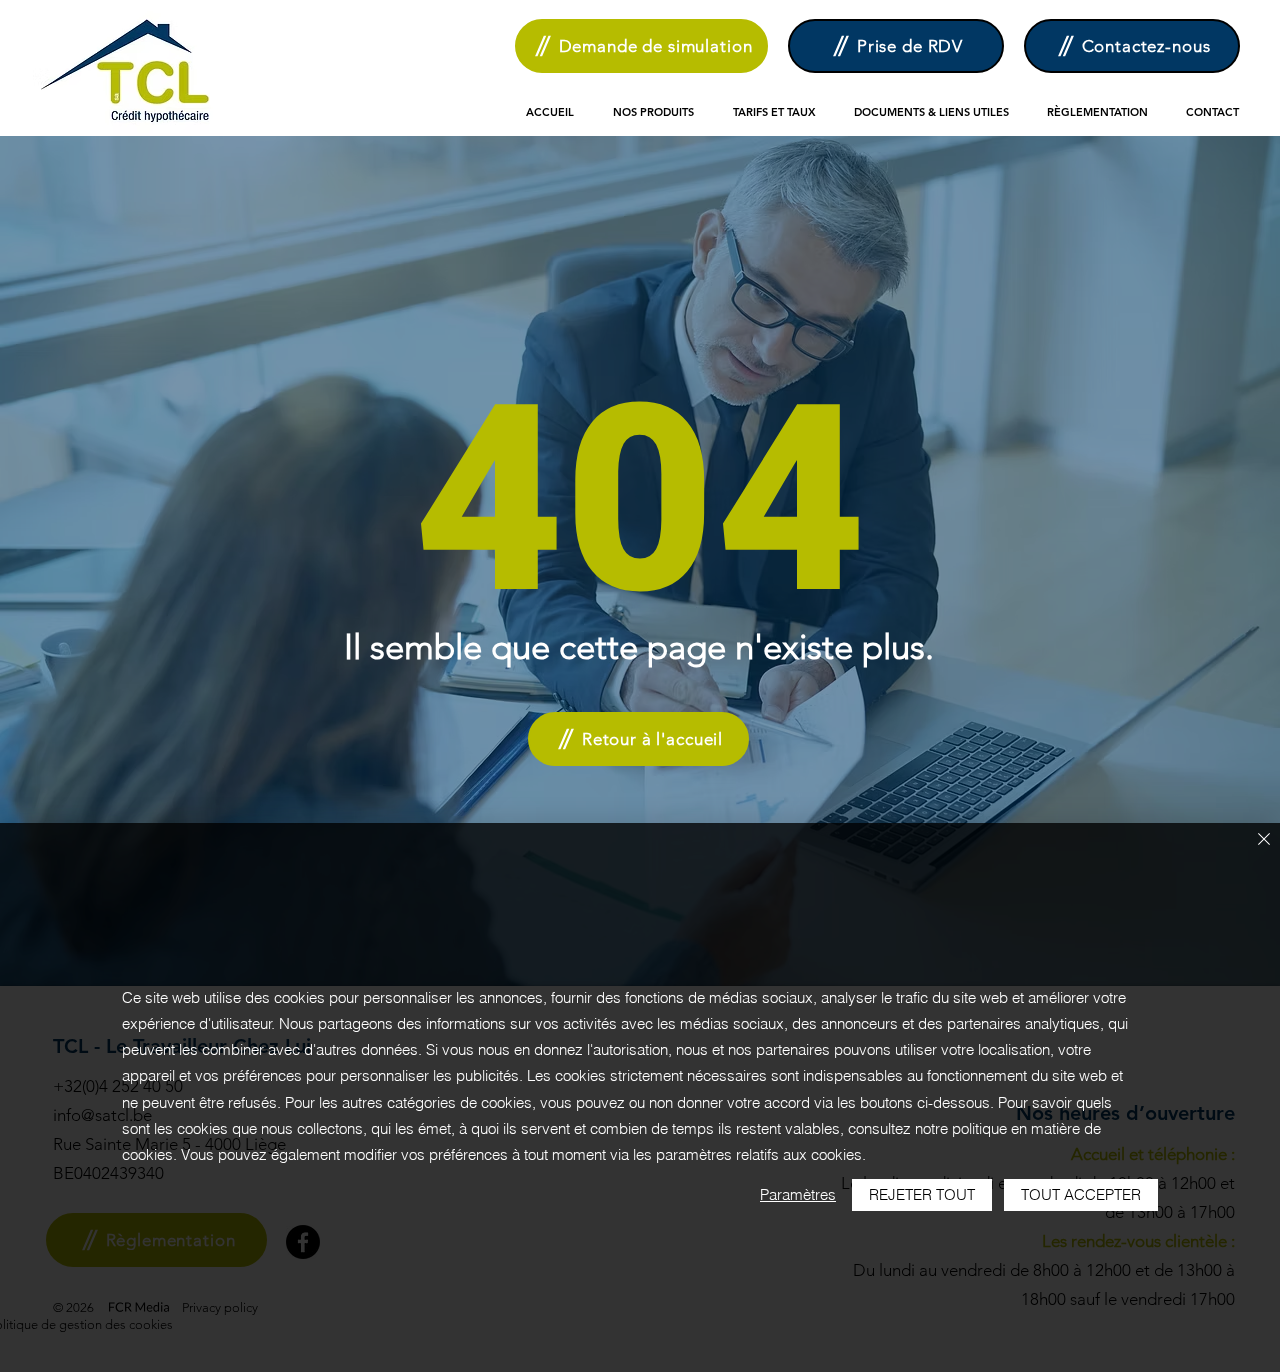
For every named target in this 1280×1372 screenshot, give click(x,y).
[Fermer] (1264, 840)
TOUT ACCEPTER (1081, 1194)
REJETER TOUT (922, 1194)
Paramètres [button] (798, 1194)
